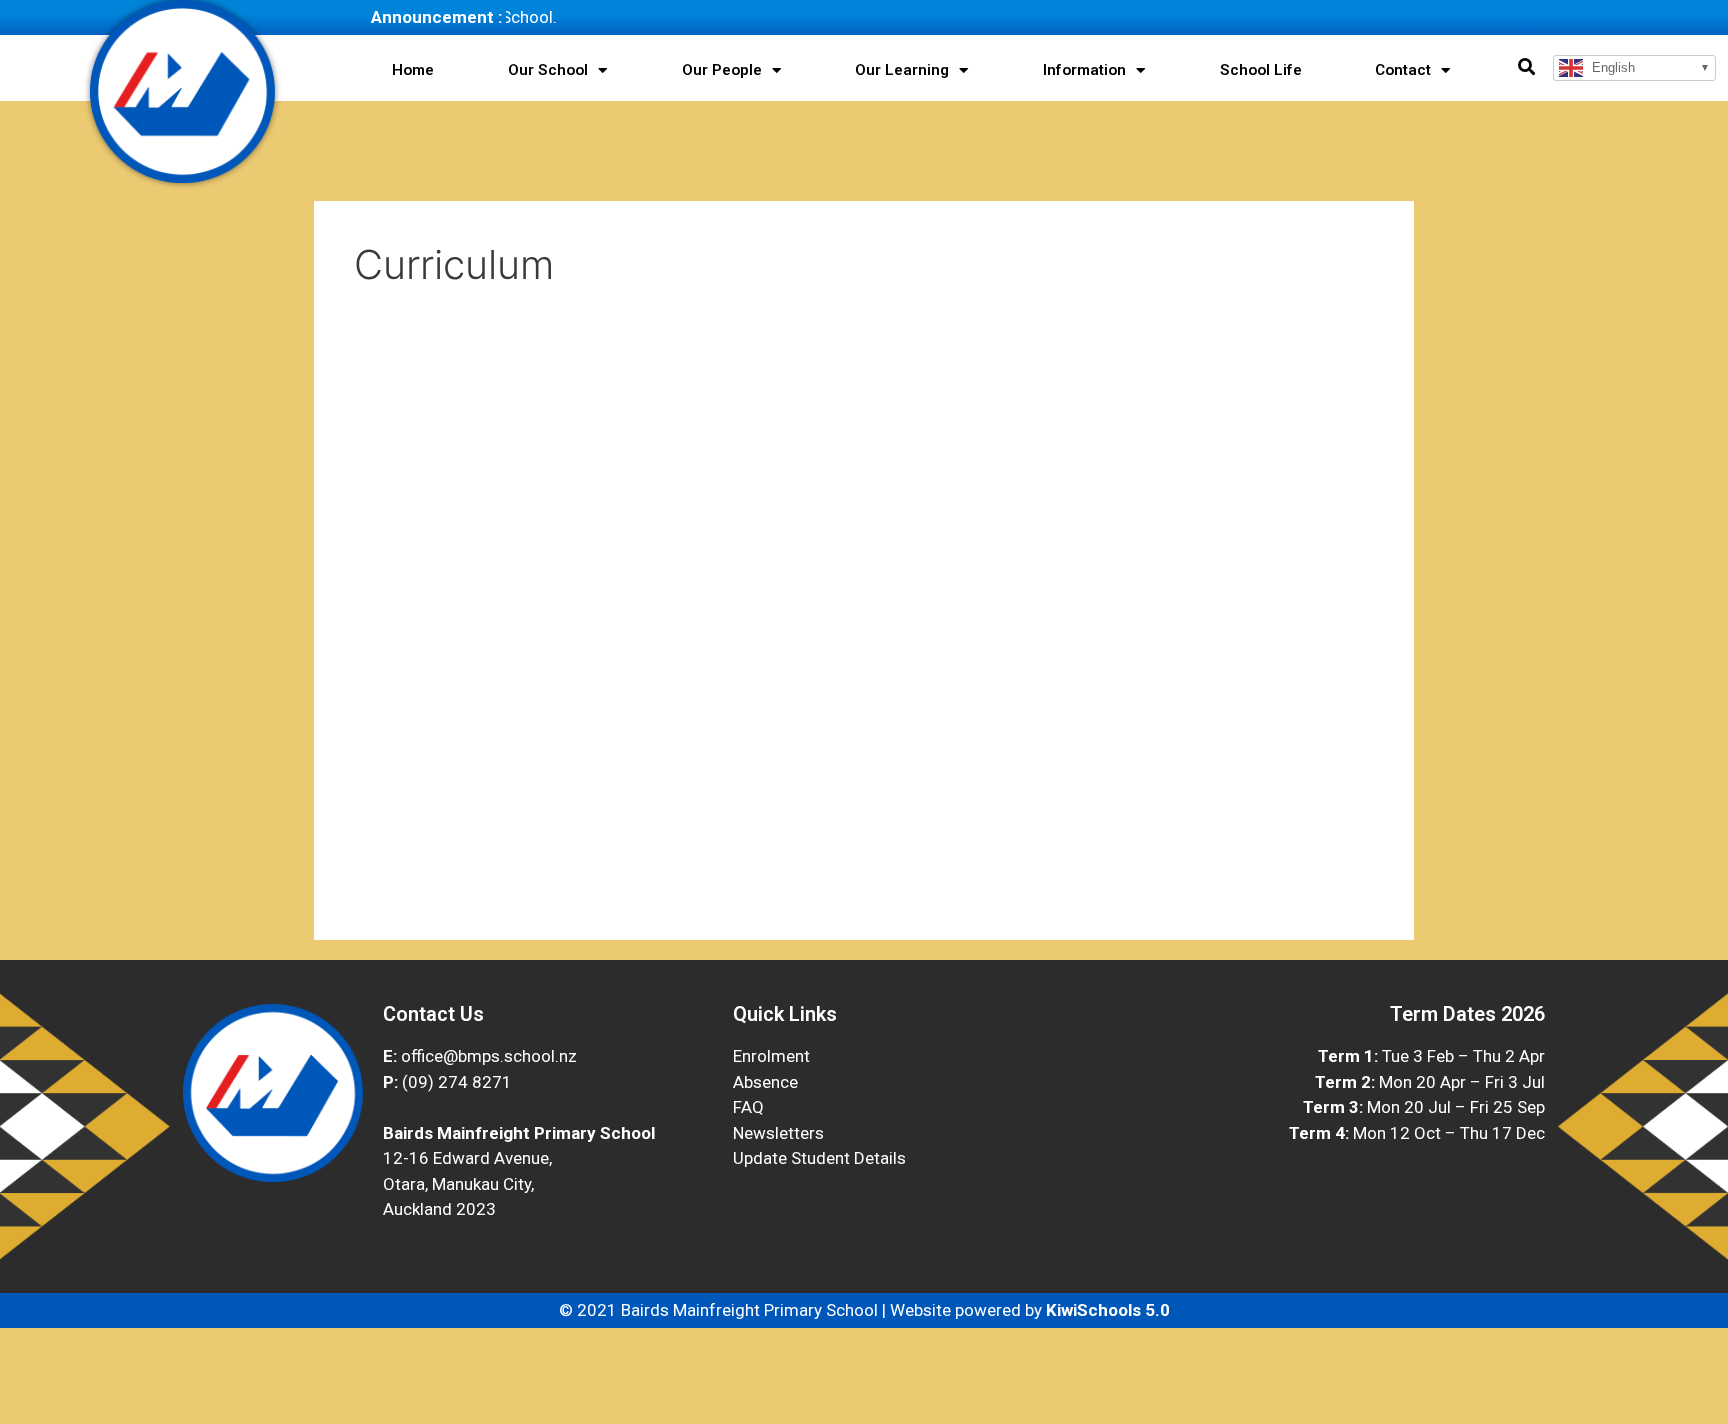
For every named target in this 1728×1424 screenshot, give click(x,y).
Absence (765, 1082)
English (1611, 67)
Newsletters (778, 1133)
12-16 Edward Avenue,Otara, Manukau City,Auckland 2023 (467, 1183)
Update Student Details (819, 1158)
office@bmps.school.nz (489, 1056)
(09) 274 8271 (457, 1082)
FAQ (748, 1107)
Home (413, 70)
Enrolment (771, 1056)
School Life (1261, 70)
